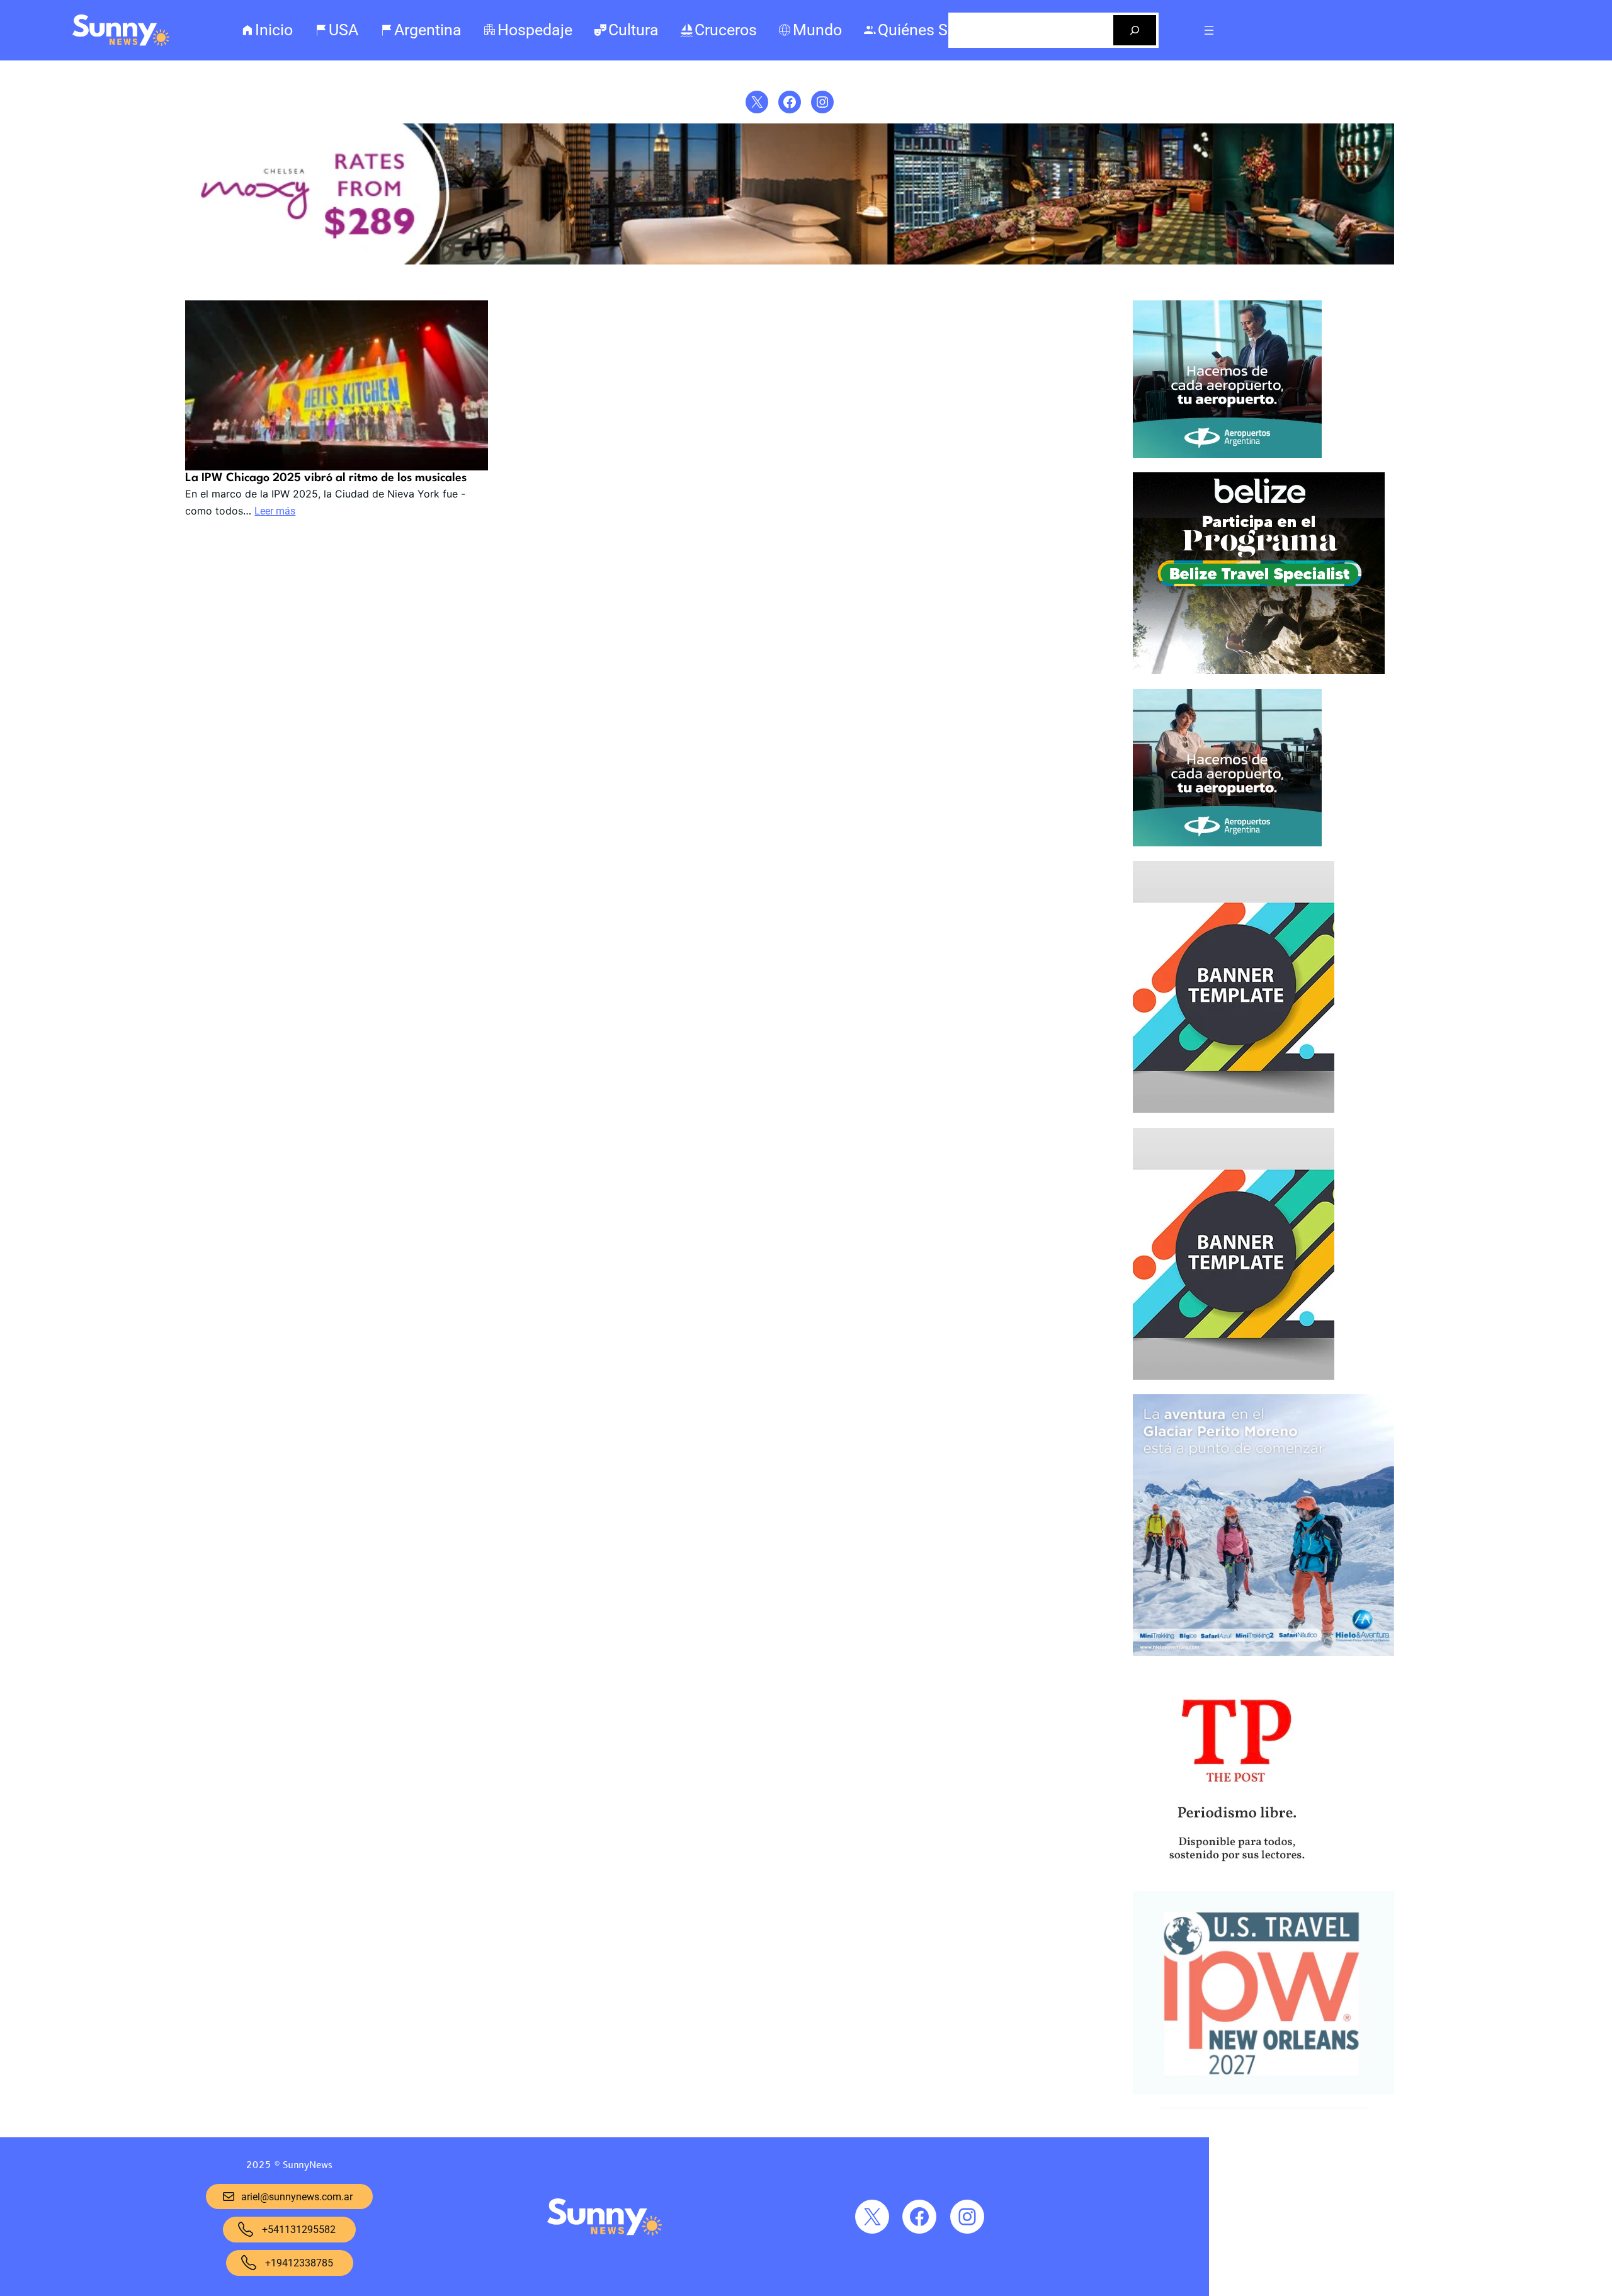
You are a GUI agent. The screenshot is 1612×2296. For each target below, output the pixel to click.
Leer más (275, 511)
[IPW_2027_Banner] (1263, 2091)
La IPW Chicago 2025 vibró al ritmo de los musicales (326, 478)
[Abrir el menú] (1209, 30)
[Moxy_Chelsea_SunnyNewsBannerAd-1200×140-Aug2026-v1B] (790, 261)
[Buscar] (1135, 30)
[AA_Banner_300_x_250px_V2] (1227, 455)
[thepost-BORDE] (1236, 1873)
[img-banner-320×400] (1234, 1110)
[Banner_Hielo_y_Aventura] (1263, 1653)
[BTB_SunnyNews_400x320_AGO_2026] (1259, 671)
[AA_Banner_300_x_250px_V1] (1227, 843)
